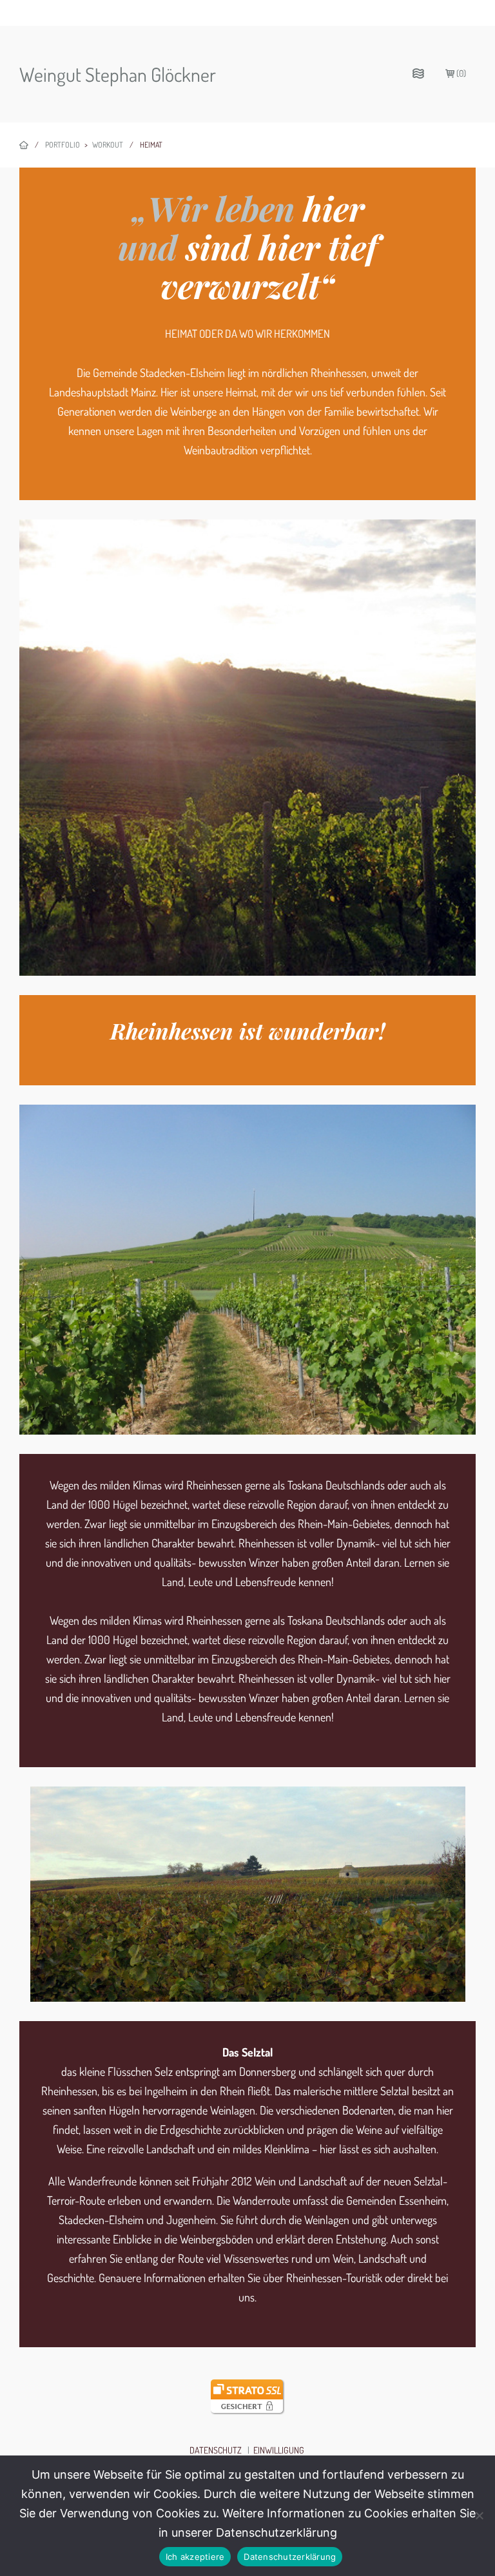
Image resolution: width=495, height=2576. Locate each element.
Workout (108, 145)
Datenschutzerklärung (290, 2557)
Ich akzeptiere (195, 2557)
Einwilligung (279, 2450)
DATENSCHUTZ (216, 2450)
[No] (479, 2515)
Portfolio (63, 145)
